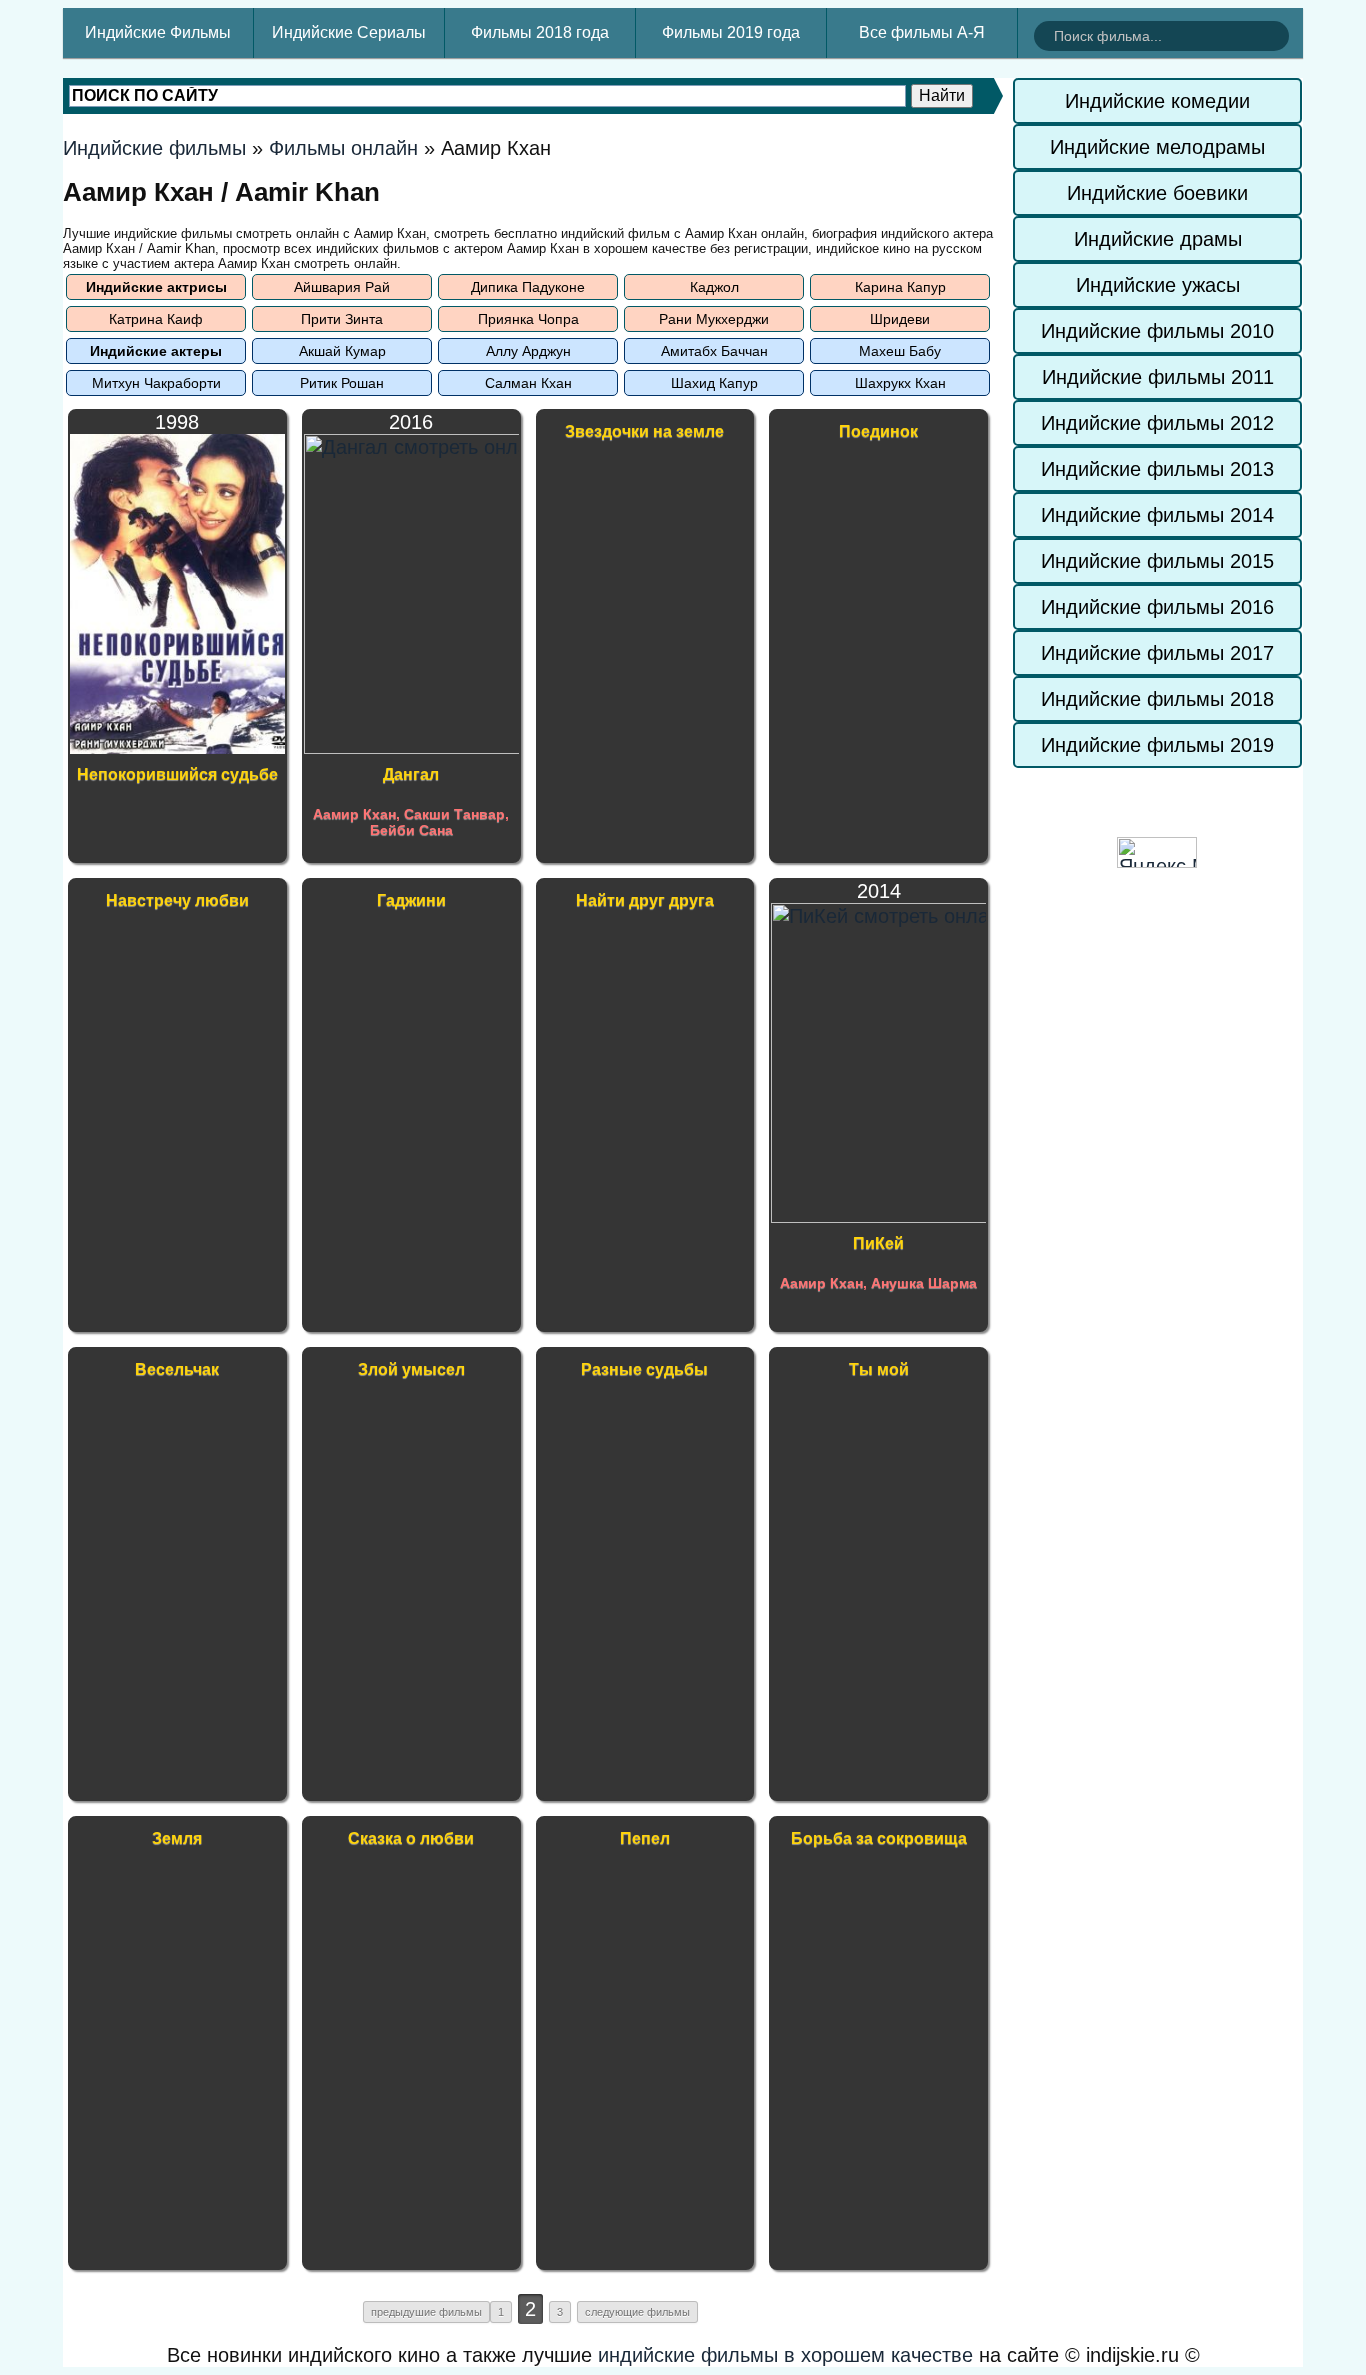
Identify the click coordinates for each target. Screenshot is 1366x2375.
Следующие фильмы (637, 2312)
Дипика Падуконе (528, 287)
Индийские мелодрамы (1157, 147)
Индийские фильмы (154, 148)
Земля (177, 1838)
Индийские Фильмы (158, 32)
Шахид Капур (714, 383)
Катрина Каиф (156, 319)
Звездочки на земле (644, 431)
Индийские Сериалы (349, 32)
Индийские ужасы (1158, 285)
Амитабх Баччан (714, 351)
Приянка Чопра (528, 319)
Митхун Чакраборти (156, 383)
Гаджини (411, 900)
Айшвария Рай (342, 287)
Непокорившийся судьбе (177, 774)
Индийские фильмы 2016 (1157, 607)
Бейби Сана (411, 830)
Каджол (714, 287)
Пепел (645, 1838)
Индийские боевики (1157, 193)
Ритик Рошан (342, 383)
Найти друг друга (645, 900)
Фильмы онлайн (343, 148)
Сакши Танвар (454, 814)
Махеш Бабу (900, 351)
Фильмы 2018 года (540, 32)
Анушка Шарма (924, 1283)
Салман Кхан (528, 383)
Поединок (878, 431)
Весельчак (177, 1369)
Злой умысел (411, 1369)
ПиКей (878, 1243)
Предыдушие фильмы (426, 2312)
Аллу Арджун (528, 351)
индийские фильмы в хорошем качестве (785, 2355)
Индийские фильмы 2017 (1157, 653)
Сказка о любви (411, 1838)
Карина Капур (900, 287)
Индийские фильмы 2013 (1157, 469)
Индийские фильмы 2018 (1157, 699)
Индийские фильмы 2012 (1157, 423)
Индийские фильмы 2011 (1158, 377)
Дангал (411, 774)
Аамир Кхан (354, 814)
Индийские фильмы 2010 (1157, 331)
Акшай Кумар (342, 351)
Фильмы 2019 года (731, 32)
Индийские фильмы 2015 (1157, 561)
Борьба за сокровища (879, 1838)
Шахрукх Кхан (900, 383)
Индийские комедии (1157, 101)
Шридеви (900, 319)
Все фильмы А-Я (922, 32)
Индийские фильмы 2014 (1157, 515)
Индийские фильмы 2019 (1157, 745)
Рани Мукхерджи (714, 319)
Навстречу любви (177, 900)
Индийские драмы (1158, 239)
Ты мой (879, 1369)
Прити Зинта (342, 319)
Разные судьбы (644, 1369)
